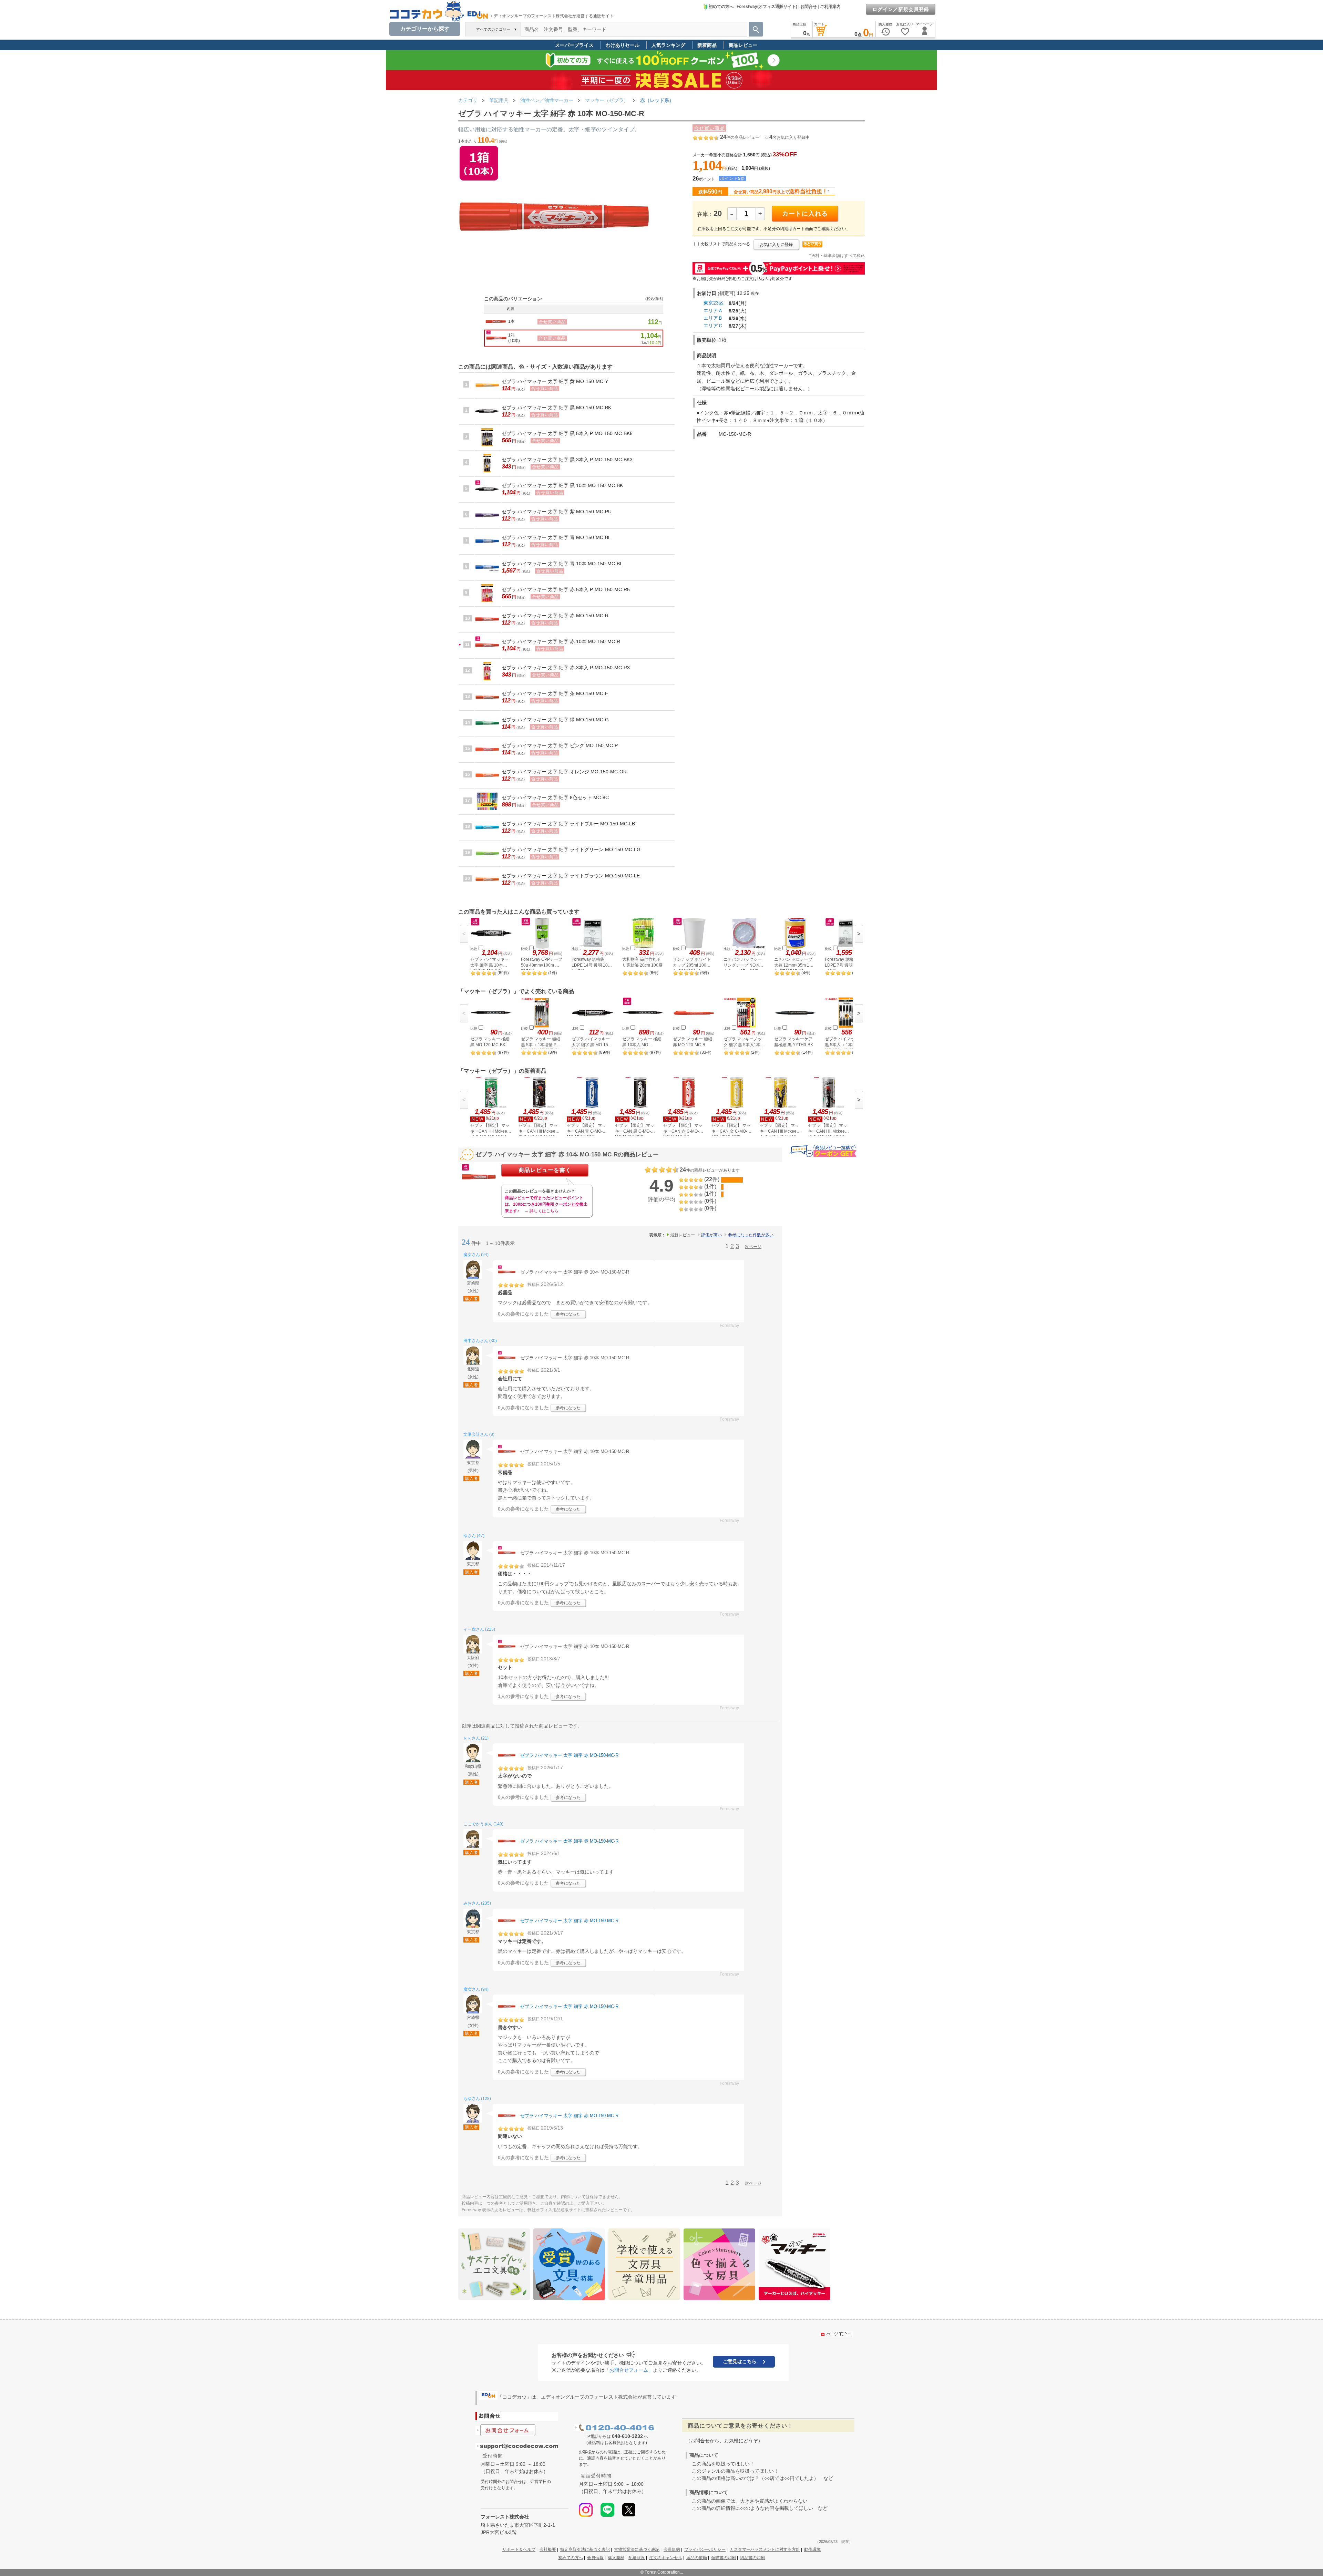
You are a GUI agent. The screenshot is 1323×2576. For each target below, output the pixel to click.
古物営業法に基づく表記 (637, 2549)
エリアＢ (713, 318)
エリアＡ (713, 310)
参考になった (568, 1314)
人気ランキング (668, 45)
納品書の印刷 (752, 2558)
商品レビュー (743, 45)
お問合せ (809, 7)
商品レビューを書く (545, 1170)
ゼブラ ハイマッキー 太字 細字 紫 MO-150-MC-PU (557, 512)
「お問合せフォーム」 (629, 2370)
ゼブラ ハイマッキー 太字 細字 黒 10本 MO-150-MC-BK (562, 485)
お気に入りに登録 (776, 245)
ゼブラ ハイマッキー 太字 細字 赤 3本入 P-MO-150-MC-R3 (566, 668)
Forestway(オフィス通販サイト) (767, 7)
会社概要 (548, 2549)
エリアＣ (713, 326)
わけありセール (623, 45)
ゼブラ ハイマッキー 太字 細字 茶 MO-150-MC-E (555, 693)
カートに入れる (805, 214)
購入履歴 (616, 2558)
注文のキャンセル (666, 2558)
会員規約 (672, 2549)
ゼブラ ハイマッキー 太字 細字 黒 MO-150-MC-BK (556, 408)
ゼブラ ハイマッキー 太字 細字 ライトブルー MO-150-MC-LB (568, 824)
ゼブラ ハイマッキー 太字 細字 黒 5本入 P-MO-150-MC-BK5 (567, 433)
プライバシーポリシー (705, 2549)
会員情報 (595, 2558)
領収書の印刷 (724, 2558)
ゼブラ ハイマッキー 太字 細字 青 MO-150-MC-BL (556, 537)
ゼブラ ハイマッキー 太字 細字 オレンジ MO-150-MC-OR (564, 772)
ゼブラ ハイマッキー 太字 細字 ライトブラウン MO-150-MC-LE (571, 876)
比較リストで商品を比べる (725, 244)
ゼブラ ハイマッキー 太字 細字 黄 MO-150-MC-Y (555, 381)
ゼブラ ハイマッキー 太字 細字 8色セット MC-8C (555, 797)
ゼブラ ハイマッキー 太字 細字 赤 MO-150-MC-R (555, 616)
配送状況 (637, 2558)
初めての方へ (721, 7)
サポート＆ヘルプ (519, 2549)
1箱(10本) (514, 338)
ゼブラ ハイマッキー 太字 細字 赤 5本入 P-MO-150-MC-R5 (566, 589)
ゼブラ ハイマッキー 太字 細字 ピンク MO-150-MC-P (560, 745)
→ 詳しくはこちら (541, 1211)
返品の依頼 (697, 2558)
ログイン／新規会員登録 (901, 9)
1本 (511, 321)
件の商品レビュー (740, 137)
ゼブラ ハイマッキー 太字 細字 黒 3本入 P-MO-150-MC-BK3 (567, 460)
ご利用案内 (830, 7)
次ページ (753, 1247)
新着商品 (707, 45)
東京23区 (714, 303)
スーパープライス (574, 45)
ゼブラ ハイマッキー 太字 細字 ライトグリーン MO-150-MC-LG (571, 849)
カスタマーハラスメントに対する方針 (765, 2549)
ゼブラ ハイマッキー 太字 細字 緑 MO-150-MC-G (555, 720)
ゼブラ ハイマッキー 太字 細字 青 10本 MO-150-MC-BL (562, 564)
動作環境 (812, 2549)
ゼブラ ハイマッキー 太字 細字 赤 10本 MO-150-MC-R (561, 641)
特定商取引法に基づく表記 (585, 2549)
